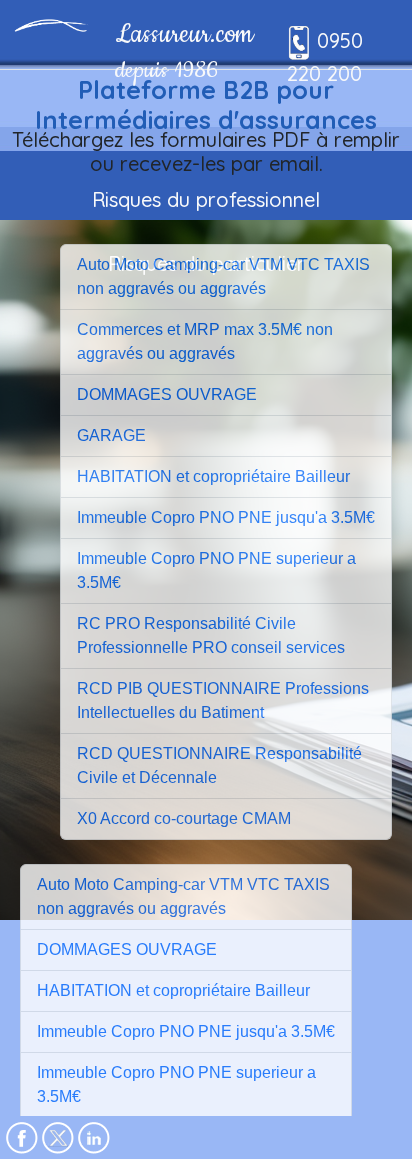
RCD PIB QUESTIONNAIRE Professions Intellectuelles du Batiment (223, 700)
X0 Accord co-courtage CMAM (184, 818)
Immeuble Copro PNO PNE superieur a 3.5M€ (216, 570)
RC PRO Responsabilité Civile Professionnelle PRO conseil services (211, 635)
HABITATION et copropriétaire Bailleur (213, 476)
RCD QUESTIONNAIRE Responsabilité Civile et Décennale (219, 765)
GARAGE (111, 435)
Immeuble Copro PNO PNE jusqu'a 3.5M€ (226, 517)
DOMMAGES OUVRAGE (167, 394)
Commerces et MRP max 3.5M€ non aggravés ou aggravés (205, 341)
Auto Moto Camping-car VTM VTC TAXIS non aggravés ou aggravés (223, 276)
